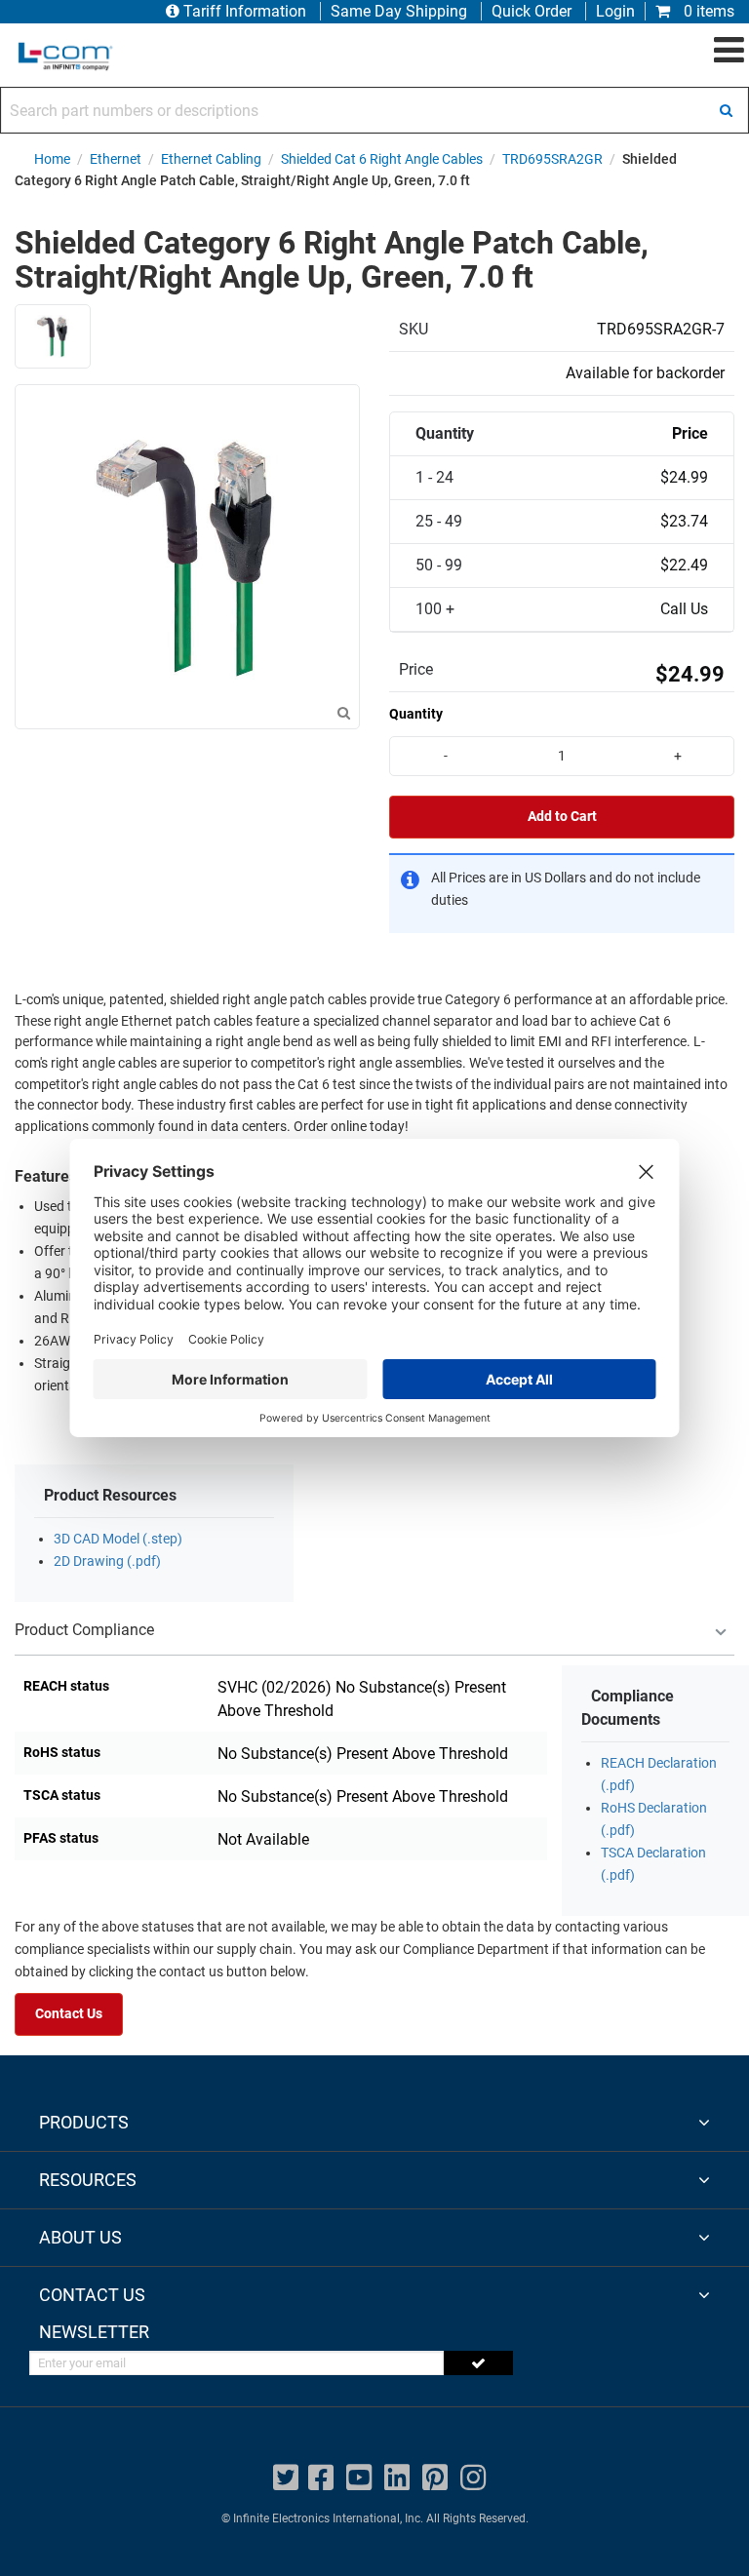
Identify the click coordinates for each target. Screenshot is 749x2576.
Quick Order (532, 11)
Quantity (416, 714)
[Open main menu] (729, 51)
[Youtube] (359, 2478)
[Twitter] (286, 2478)
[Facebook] (321, 2478)
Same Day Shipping (399, 11)
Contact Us (69, 2014)
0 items (707, 11)
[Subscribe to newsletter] (478, 2363)
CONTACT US (92, 2295)
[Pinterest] (435, 2478)
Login (615, 11)
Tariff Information (245, 11)
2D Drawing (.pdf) (107, 1561)
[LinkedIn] (397, 2478)
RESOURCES (88, 2180)
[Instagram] (473, 2478)
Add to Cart (562, 817)
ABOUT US (80, 2237)
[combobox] (374, 110)
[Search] (726, 110)
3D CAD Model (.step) (118, 1539)
